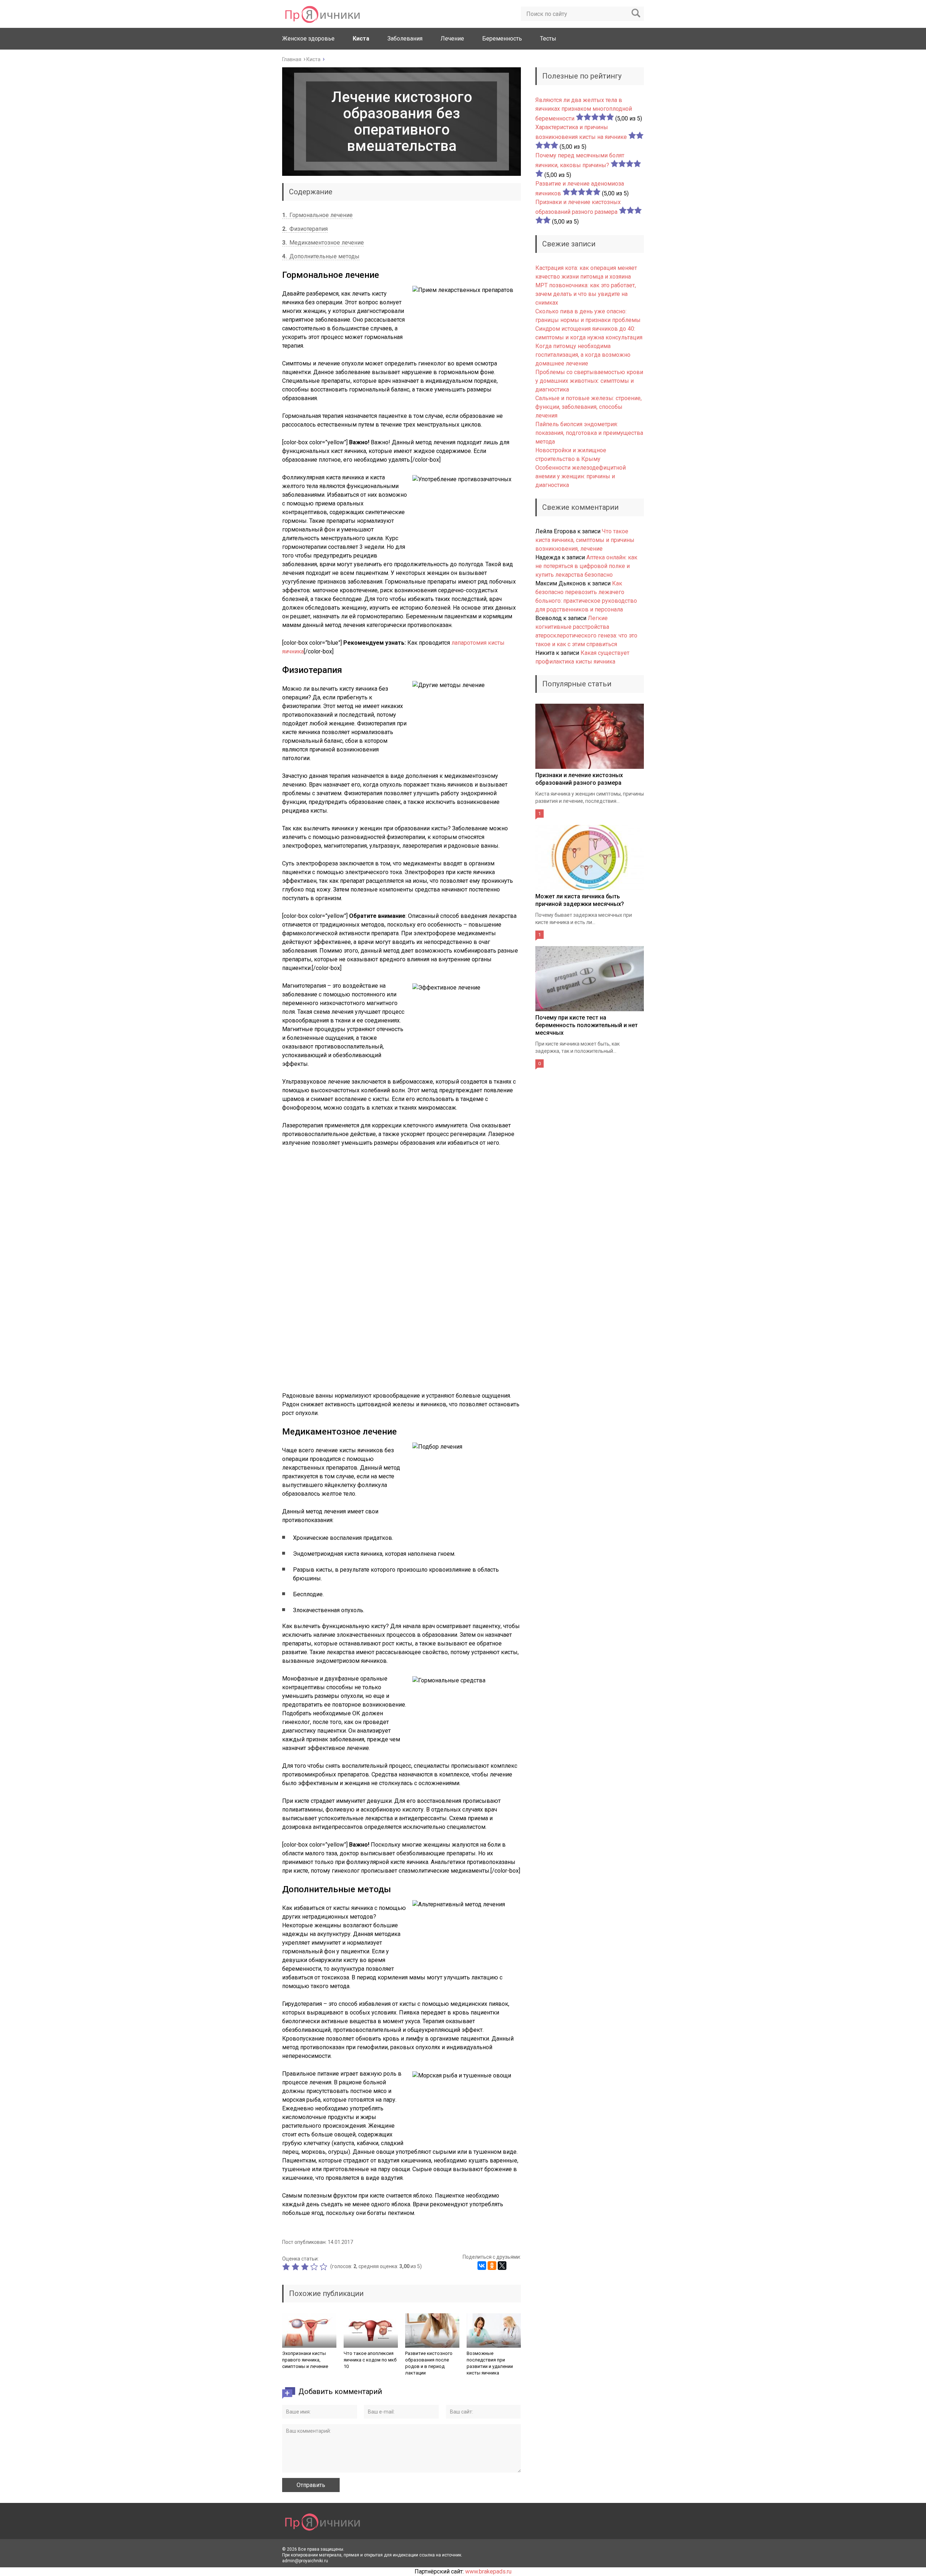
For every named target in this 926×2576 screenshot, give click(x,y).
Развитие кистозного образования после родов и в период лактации (429, 2363)
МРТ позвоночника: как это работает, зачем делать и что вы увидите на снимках (586, 294)
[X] (502, 2266)
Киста (361, 39)
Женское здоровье (308, 39)
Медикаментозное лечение (323, 243)
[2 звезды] (296, 2267)
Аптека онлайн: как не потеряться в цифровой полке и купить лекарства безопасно (586, 566)
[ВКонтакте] (482, 2266)
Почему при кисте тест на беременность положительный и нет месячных (587, 1025)
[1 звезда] (287, 2267)
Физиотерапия (305, 229)
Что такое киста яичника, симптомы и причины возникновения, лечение (585, 540)
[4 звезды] (315, 2267)
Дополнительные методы (321, 256)
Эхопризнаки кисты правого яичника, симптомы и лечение (305, 2360)
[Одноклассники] (492, 2266)
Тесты (548, 39)
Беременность (502, 39)
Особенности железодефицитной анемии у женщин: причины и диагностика (581, 476)
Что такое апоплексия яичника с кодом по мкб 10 (370, 2360)
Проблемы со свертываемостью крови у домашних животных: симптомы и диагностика (589, 381)
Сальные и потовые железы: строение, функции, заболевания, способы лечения (589, 407)
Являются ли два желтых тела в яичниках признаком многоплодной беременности (584, 109)
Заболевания (405, 39)
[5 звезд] (324, 2267)
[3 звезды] (306, 2267)
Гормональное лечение (317, 215)
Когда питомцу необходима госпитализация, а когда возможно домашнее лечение (583, 355)
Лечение (452, 39)
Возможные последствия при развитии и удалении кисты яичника (490, 2363)
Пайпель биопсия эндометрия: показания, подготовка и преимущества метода (589, 433)
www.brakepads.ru (488, 2571)
